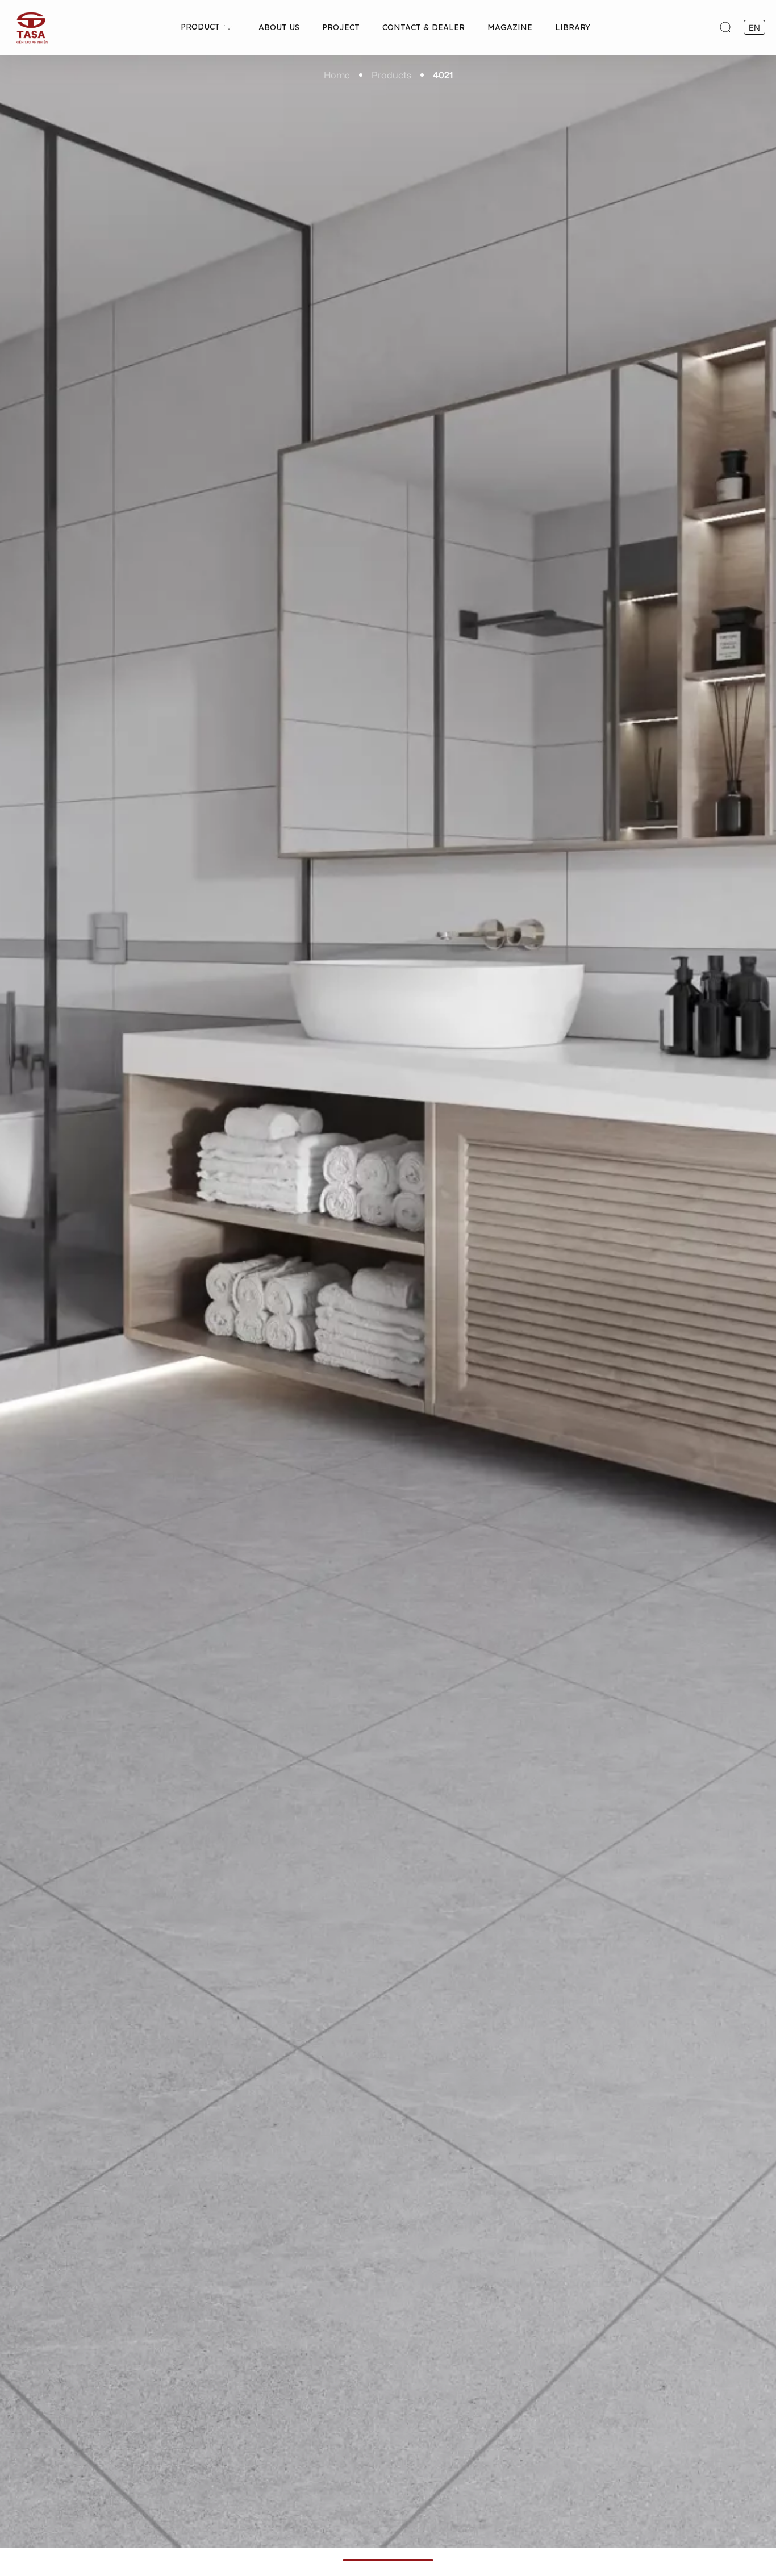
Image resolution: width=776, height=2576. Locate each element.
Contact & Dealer (424, 27)
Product (200, 27)
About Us (279, 27)
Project (341, 27)
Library (573, 27)
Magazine (510, 27)
